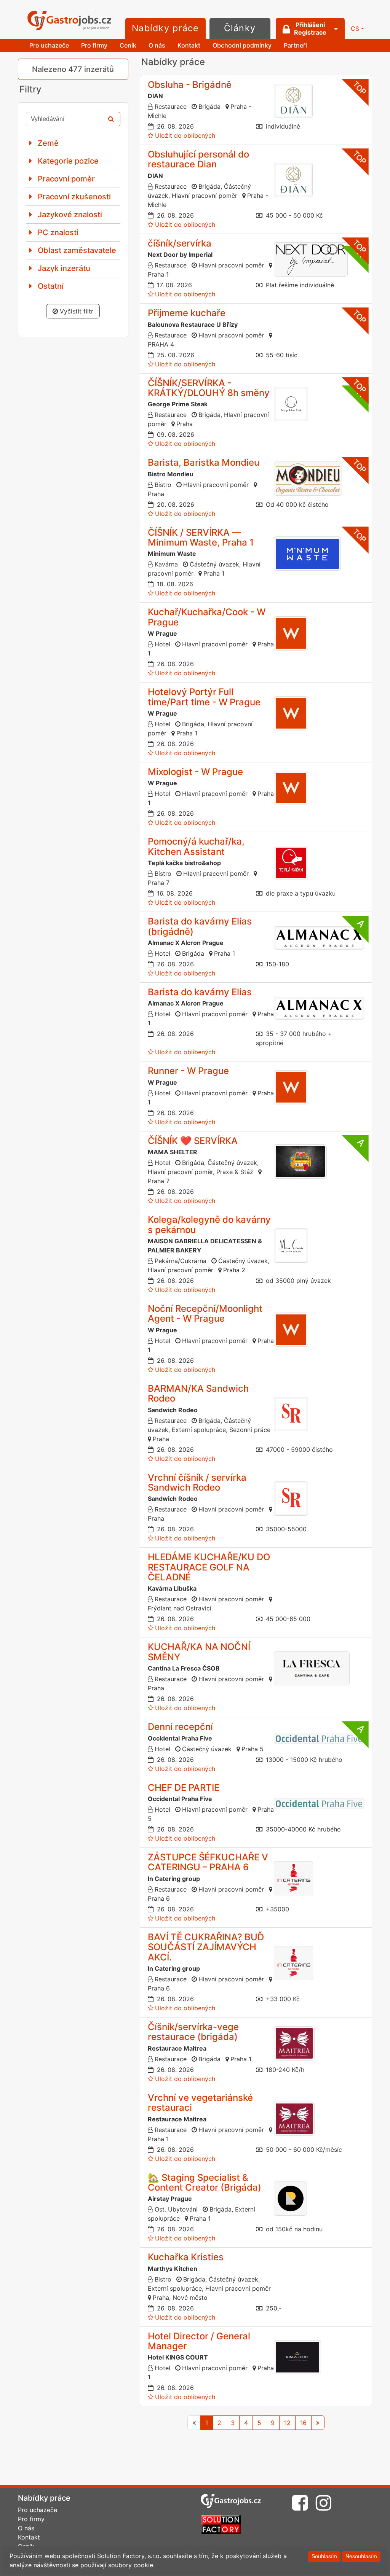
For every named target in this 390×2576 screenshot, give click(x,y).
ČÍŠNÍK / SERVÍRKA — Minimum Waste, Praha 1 (201, 537)
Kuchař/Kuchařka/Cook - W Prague (207, 617)
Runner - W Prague (188, 1071)
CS (355, 29)
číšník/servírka (180, 243)
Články (240, 28)
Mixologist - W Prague (195, 772)
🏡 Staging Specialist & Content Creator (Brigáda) (205, 2182)
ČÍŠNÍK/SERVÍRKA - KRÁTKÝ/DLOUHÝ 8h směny (209, 388)
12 (287, 2423)
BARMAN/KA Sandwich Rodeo (198, 1393)
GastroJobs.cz (69, 21)
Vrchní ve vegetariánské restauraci (200, 2103)
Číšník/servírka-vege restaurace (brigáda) (193, 2032)
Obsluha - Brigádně (190, 85)
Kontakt (189, 45)
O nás (157, 45)
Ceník (128, 45)
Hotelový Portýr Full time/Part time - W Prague (204, 697)
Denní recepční (180, 1727)
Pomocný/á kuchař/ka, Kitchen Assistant (196, 846)
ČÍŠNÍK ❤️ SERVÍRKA (193, 1141)
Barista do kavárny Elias (200, 992)
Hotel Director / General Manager (199, 2341)
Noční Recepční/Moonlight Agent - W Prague (205, 1313)
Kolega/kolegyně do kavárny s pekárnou (209, 1224)
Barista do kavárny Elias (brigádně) (200, 926)
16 (303, 2423)
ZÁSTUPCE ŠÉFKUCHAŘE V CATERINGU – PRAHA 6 (208, 1862)
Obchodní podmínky (242, 45)
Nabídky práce (165, 28)
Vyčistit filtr (76, 311)
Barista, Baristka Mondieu (204, 462)
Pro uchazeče (49, 45)
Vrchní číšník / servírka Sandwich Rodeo (197, 1482)
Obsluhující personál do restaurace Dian (198, 159)
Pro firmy (94, 45)
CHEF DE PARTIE (184, 1788)
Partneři (295, 45)
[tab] (73, 143)
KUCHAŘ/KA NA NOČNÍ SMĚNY (199, 1652)
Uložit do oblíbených (185, 135)
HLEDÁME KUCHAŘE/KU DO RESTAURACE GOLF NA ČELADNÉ (209, 1567)
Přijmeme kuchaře (187, 313)
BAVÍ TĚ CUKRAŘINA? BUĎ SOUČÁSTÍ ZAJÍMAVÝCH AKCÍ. (206, 1947)
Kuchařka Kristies (186, 2257)
